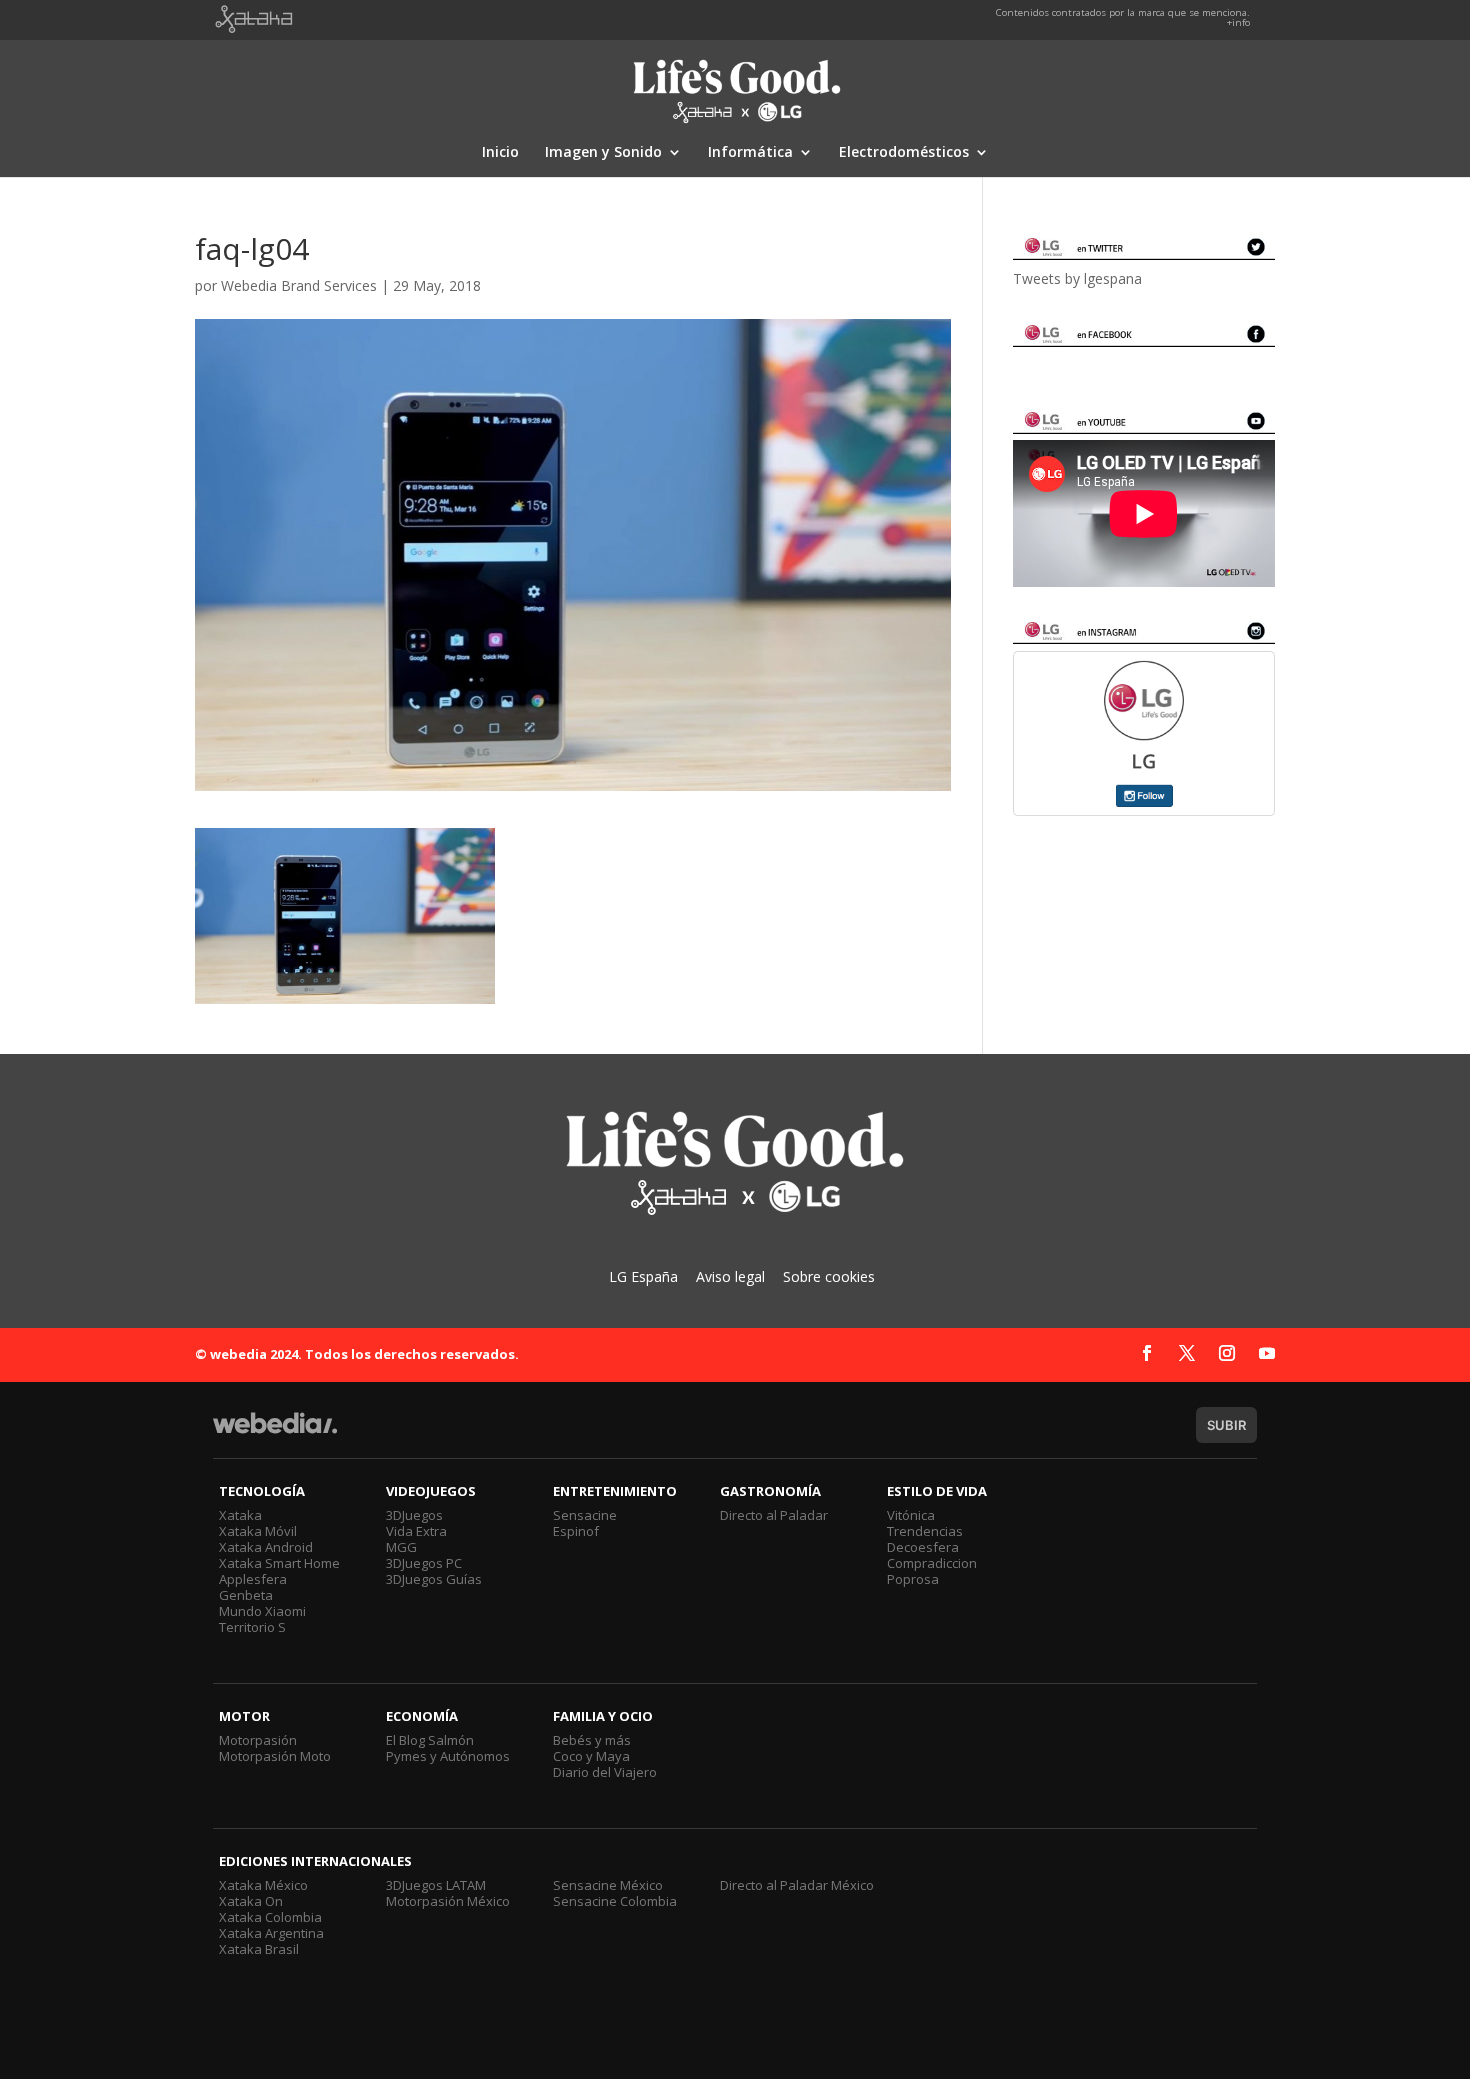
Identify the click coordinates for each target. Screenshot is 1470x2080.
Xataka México (263, 1885)
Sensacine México (608, 1885)
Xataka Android (266, 1547)
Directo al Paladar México (797, 1885)
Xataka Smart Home (279, 1563)
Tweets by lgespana (1077, 278)
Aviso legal (730, 1276)
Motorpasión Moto (275, 1756)
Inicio (500, 153)
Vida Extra (416, 1531)
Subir (1226, 1425)
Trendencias (925, 1531)
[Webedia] (275, 1432)
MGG (401, 1547)
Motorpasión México (448, 1901)
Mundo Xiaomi (262, 1611)
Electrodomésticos (904, 153)
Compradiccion (932, 1563)
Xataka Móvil (258, 1531)
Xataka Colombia (270, 1917)
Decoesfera (923, 1547)
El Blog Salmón (430, 1740)
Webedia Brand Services (299, 285)
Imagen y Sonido (603, 153)
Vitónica (911, 1515)
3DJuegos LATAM (436, 1885)
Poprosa (913, 1579)
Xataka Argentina (271, 1933)
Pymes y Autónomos (448, 1756)
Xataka (240, 1515)
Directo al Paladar (774, 1515)
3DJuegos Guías (434, 1579)
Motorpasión (258, 1740)
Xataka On (251, 1901)
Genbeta (246, 1595)
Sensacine (585, 1515)
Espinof (576, 1531)
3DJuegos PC (424, 1563)
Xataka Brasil (259, 1949)
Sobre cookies (829, 1276)
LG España (643, 1276)
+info (1238, 22)
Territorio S (252, 1627)
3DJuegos (414, 1515)
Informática (750, 153)
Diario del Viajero (605, 1772)
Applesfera (253, 1579)
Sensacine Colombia (615, 1901)
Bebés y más (592, 1740)
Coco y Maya (591, 1756)
